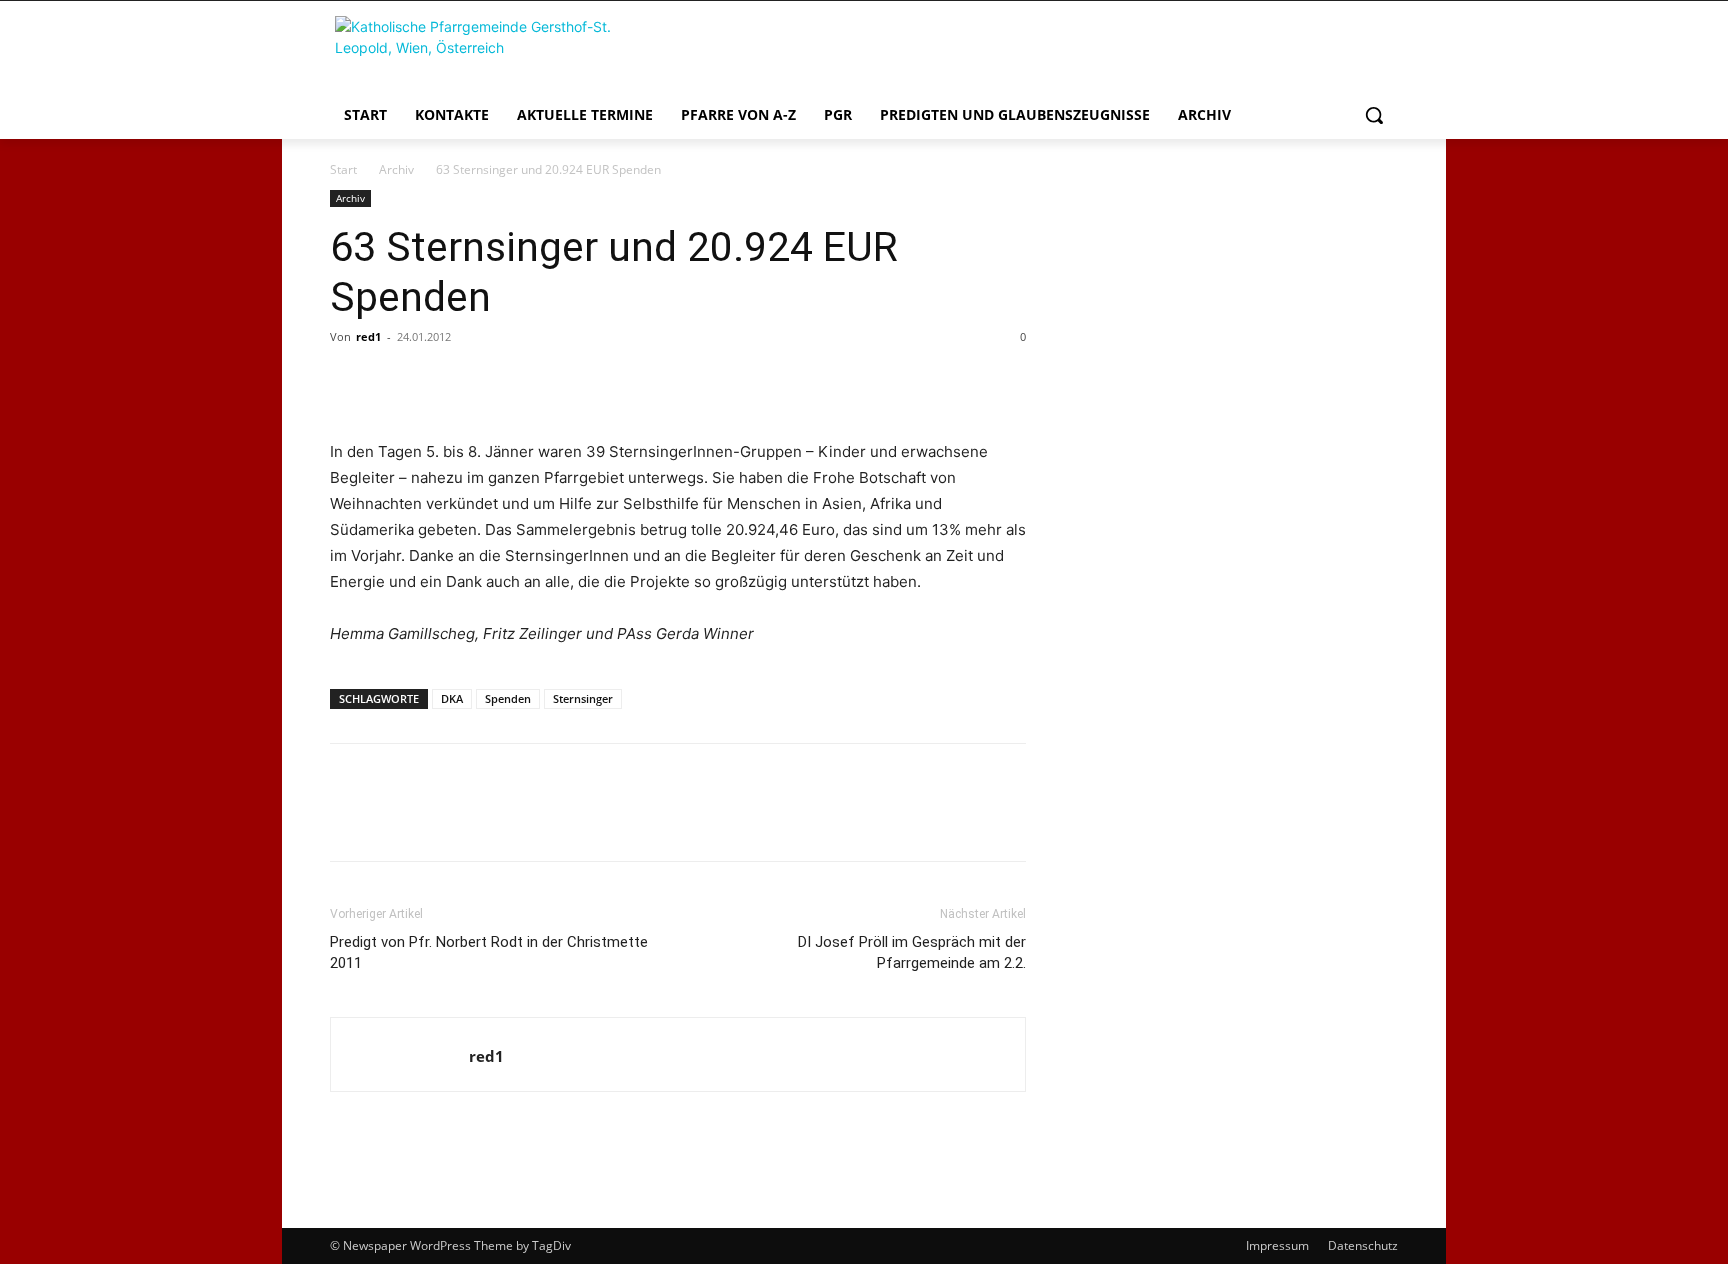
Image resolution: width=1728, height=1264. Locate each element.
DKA (452, 698)
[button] (1374, 115)
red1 (368, 336)
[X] (396, 382)
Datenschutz (1363, 1245)
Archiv (396, 169)
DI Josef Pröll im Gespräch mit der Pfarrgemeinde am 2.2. (912, 952)
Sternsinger (583, 698)
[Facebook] (350, 382)
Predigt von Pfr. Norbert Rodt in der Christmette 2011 (489, 952)
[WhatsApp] (488, 382)
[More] (535, 382)
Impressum (1277, 1245)
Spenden (508, 698)
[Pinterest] (442, 382)
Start (343, 169)
